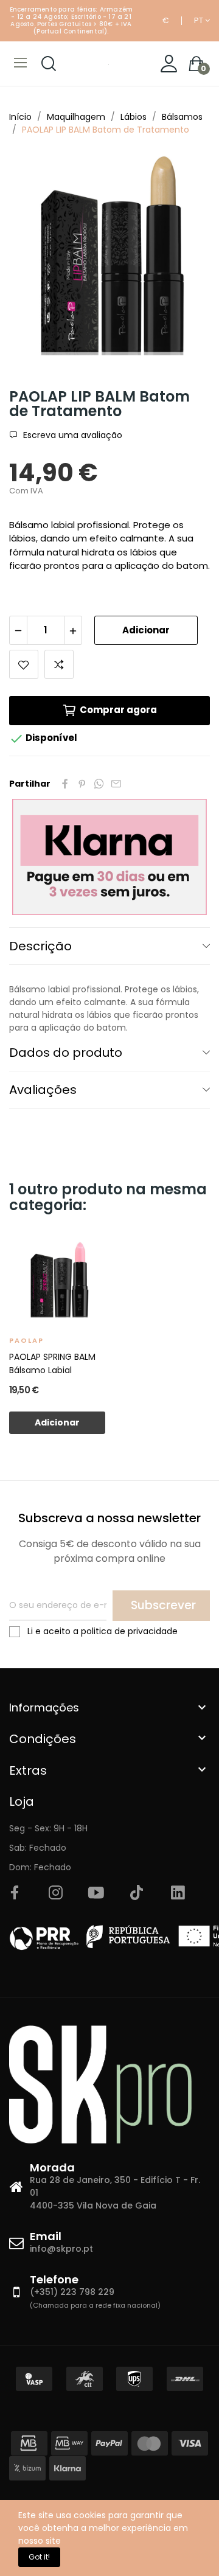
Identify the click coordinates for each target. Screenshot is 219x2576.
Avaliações (43, 1090)
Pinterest (82, 784)
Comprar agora (118, 710)
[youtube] (96, 1893)
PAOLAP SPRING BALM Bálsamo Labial (52, 1363)
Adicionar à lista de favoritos (24, 664)
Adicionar (146, 630)
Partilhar (65, 784)
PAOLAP (26, 1340)
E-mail (116, 784)
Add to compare (59, 664)
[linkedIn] (178, 1893)
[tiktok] (137, 1893)
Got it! (39, 2557)
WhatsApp (99, 784)
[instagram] (55, 1893)
